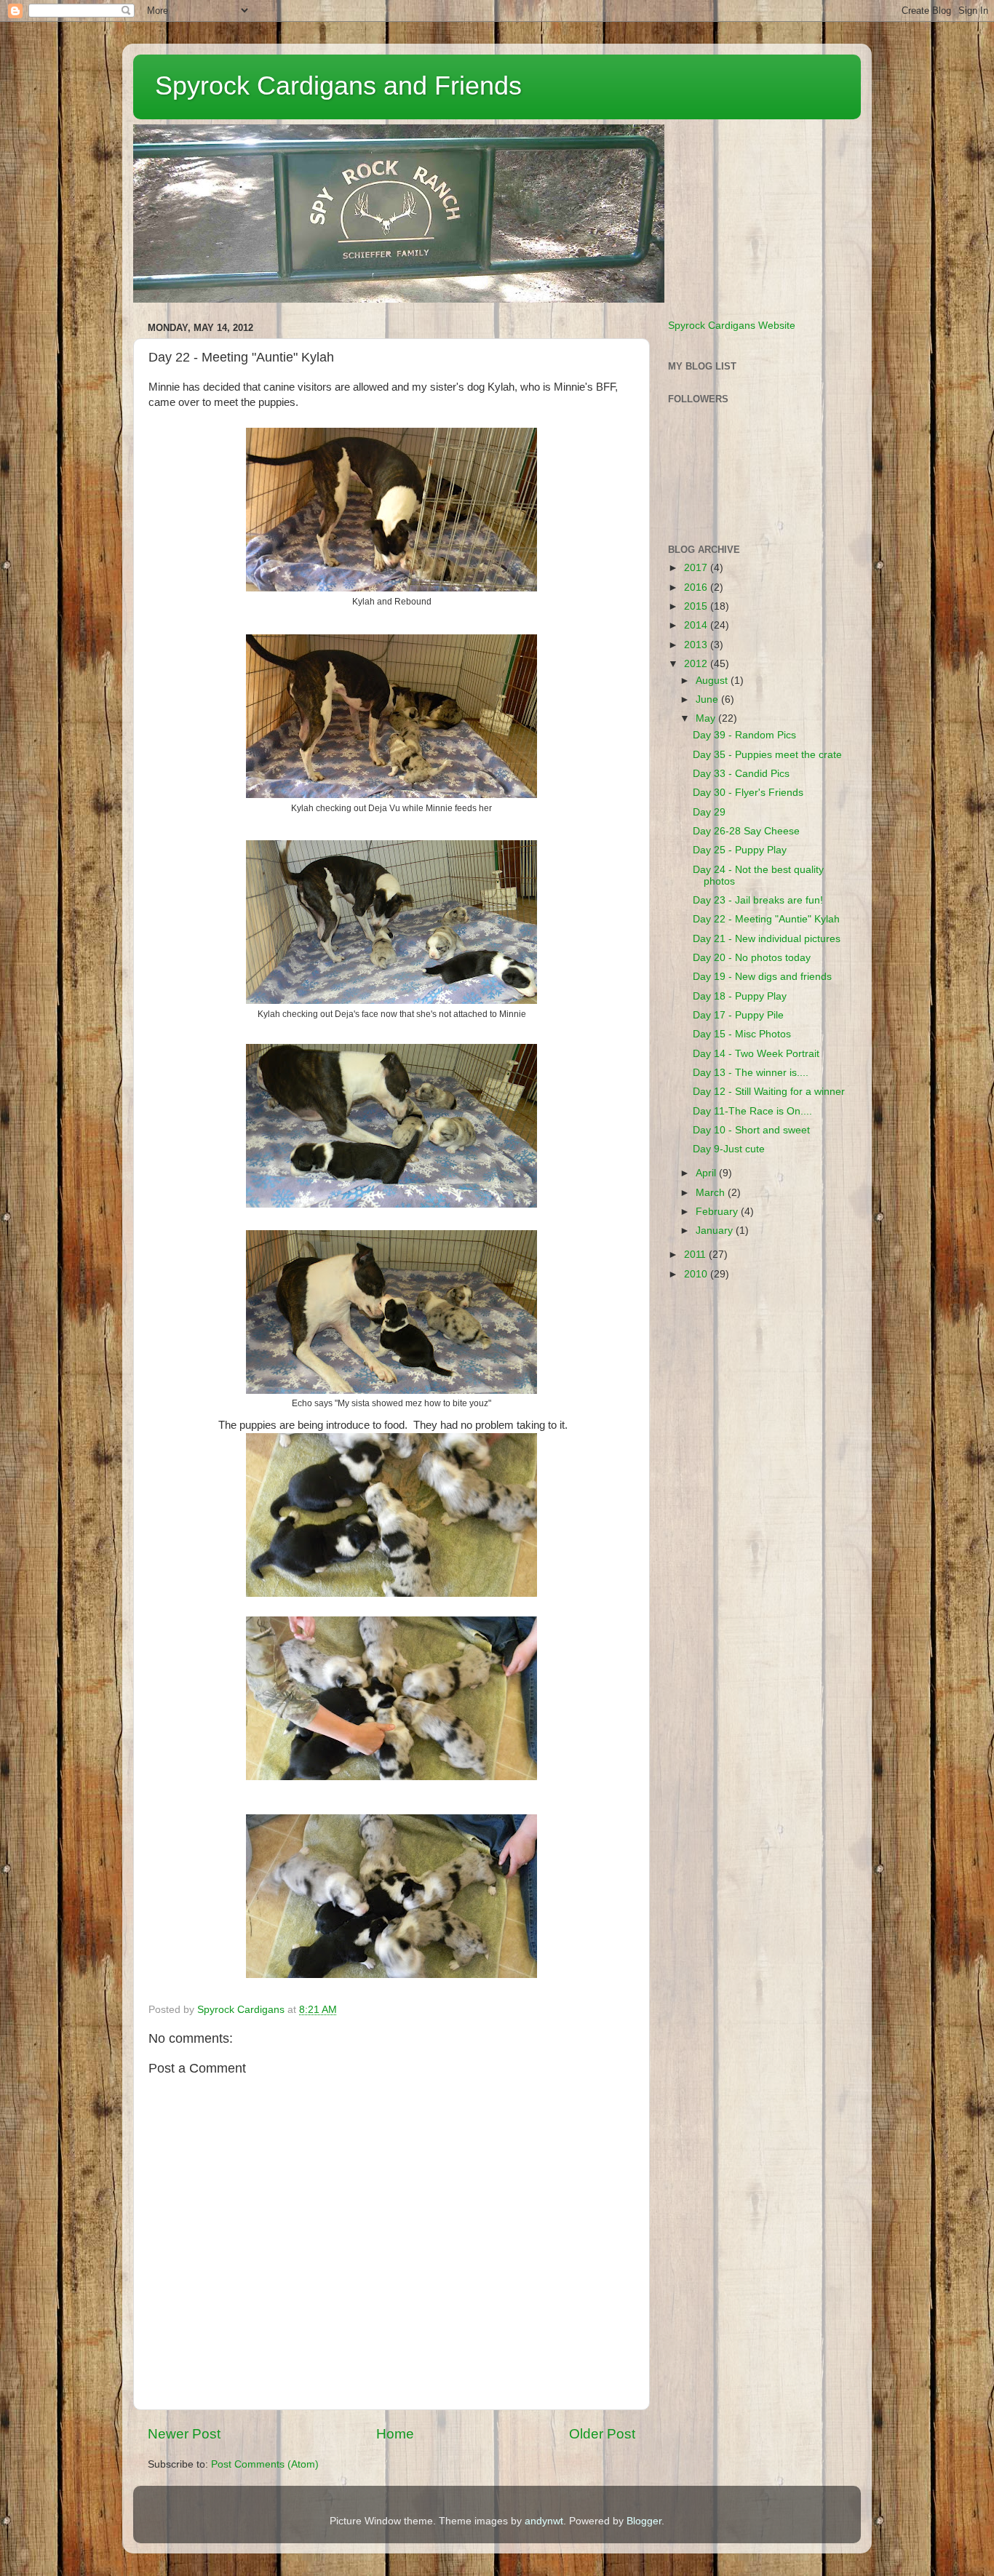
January (716, 1231)
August (713, 681)
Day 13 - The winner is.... (751, 1073)
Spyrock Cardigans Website (732, 326)
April (707, 1173)
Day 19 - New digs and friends (762, 977)
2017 (697, 568)
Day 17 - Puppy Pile (738, 1015)
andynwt (544, 2521)
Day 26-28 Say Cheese (746, 831)
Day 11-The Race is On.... (752, 1111)
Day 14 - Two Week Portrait (756, 1054)
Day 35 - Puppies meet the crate (767, 755)
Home (395, 2434)
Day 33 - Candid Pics (741, 774)
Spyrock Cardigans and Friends (338, 85)
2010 (697, 1274)
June (708, 699)
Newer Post (184, 2434)
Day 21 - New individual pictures (767, 939)
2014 (697, 625)
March (712, 1193)
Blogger (644, 2521)
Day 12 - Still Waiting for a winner (769, 1092)
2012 (697, 664)
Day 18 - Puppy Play (740, 996)
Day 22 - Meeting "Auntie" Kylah (766, 919)
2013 (697, 645)
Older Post (602, 2434)
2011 (696, 1255)
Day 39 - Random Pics (744, 735)
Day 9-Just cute (729, 1149)
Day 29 (709, 812)
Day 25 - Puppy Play (740, 850)
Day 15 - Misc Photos (742, 1034)
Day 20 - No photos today (752, 958)
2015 (697, 606)
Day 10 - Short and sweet (751, 1130)
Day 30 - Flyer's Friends (748, 793)
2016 (697, 587)
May (707, 718)
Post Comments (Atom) (265, 2464)
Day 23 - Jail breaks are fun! (758, 900)
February (718, 1212)
